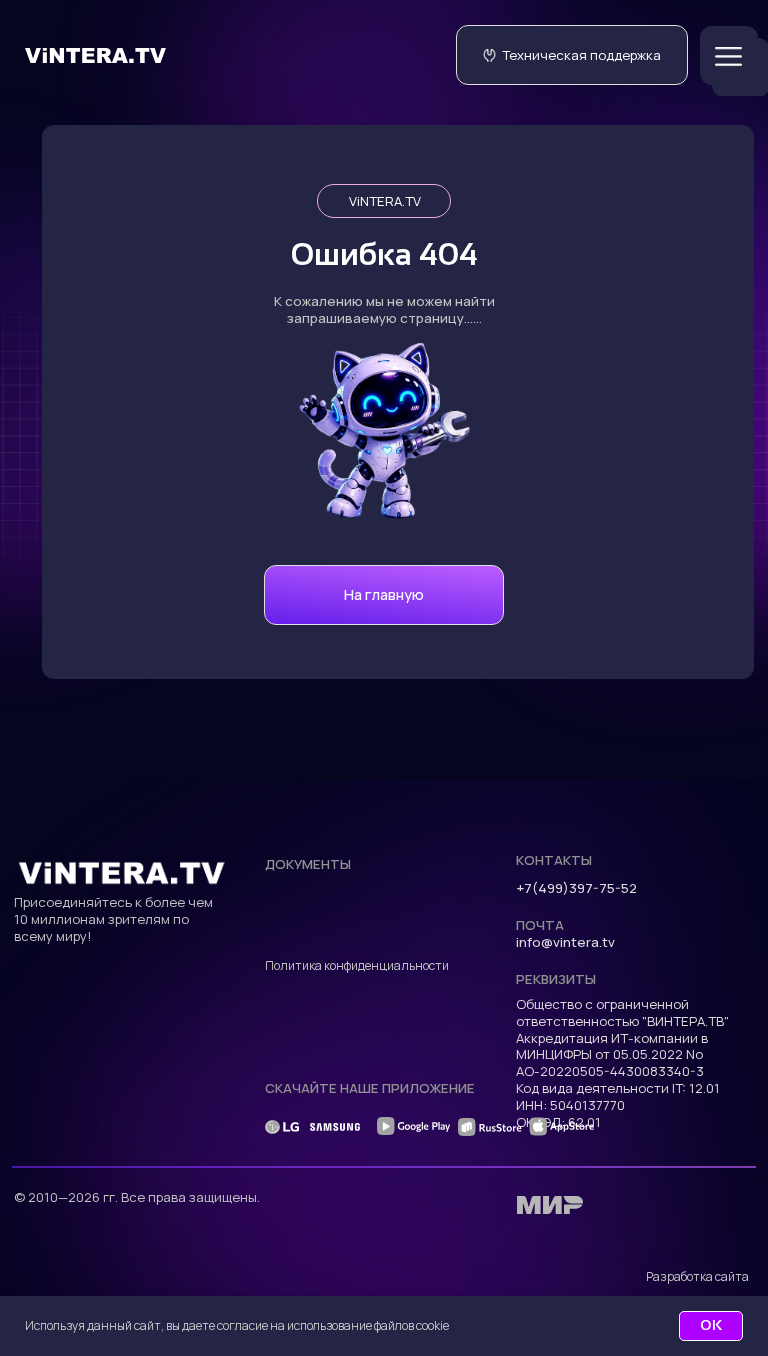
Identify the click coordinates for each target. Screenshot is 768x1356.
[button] (572, 55)
